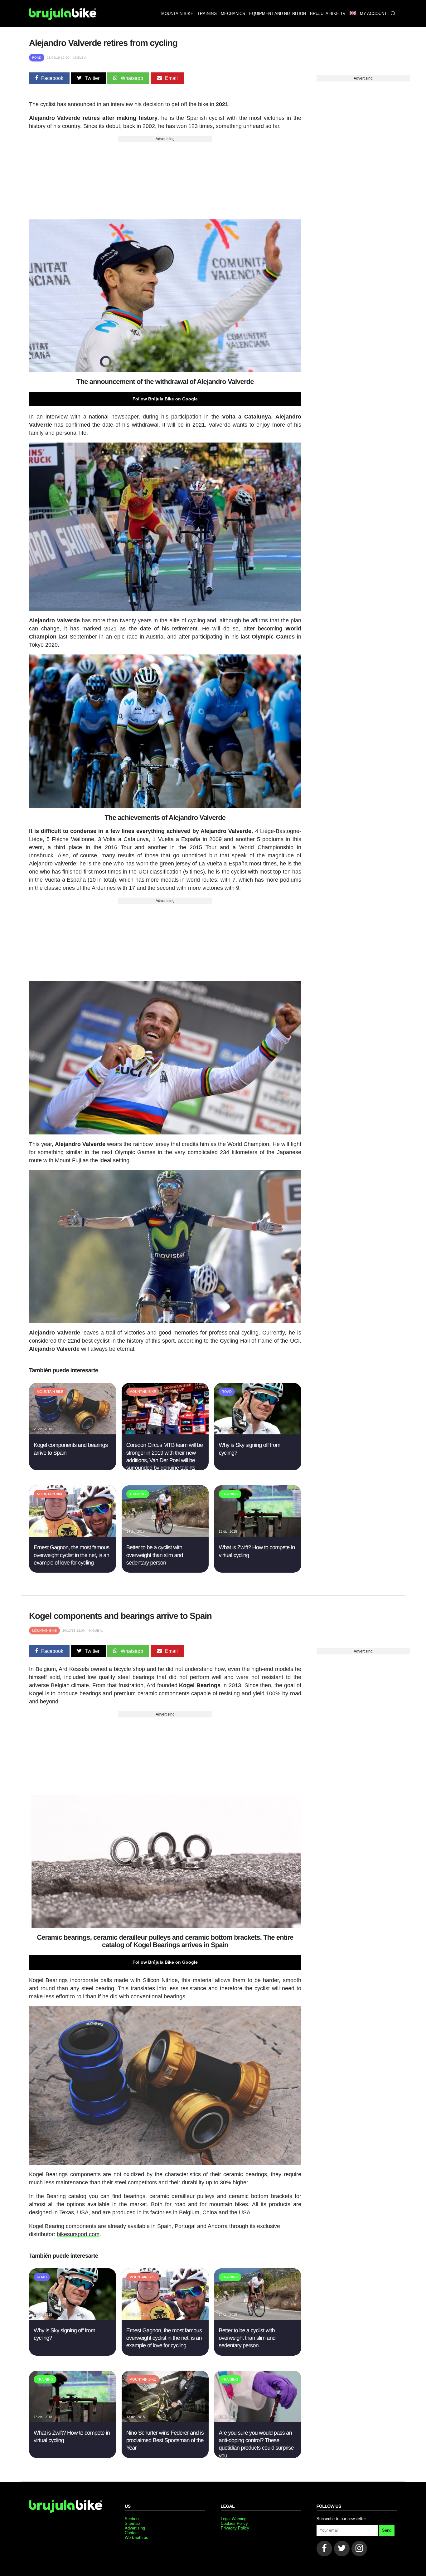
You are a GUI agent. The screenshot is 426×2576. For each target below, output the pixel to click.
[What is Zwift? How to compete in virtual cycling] (257, 1535)
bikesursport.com (78, 2234)
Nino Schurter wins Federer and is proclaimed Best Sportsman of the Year (165, 2440)
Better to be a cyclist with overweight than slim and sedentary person (155, 1555)
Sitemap (132, 2523)
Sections (133, 2519)
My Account (373, 14)
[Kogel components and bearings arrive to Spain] (73, 1433)
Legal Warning (234, 2519)
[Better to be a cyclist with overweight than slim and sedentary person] (165, 1535)
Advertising (165, 139)
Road (37, 58)
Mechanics (233, 14)
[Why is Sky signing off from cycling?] (257, 1433)
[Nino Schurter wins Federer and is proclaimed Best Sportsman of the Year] (165, 2420)
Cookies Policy (234, 2523)
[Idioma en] (353, 14)
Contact (132, 2533)
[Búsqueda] (393, 14)
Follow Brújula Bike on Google (165, 399)
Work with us (136, 2537)
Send (387, 2530)
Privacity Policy (235, 2528)
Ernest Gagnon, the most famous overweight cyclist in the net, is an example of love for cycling (72, 1555)
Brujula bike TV (328, 14)
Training (207, 14)
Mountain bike (177, 14)
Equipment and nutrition (278, 14)
